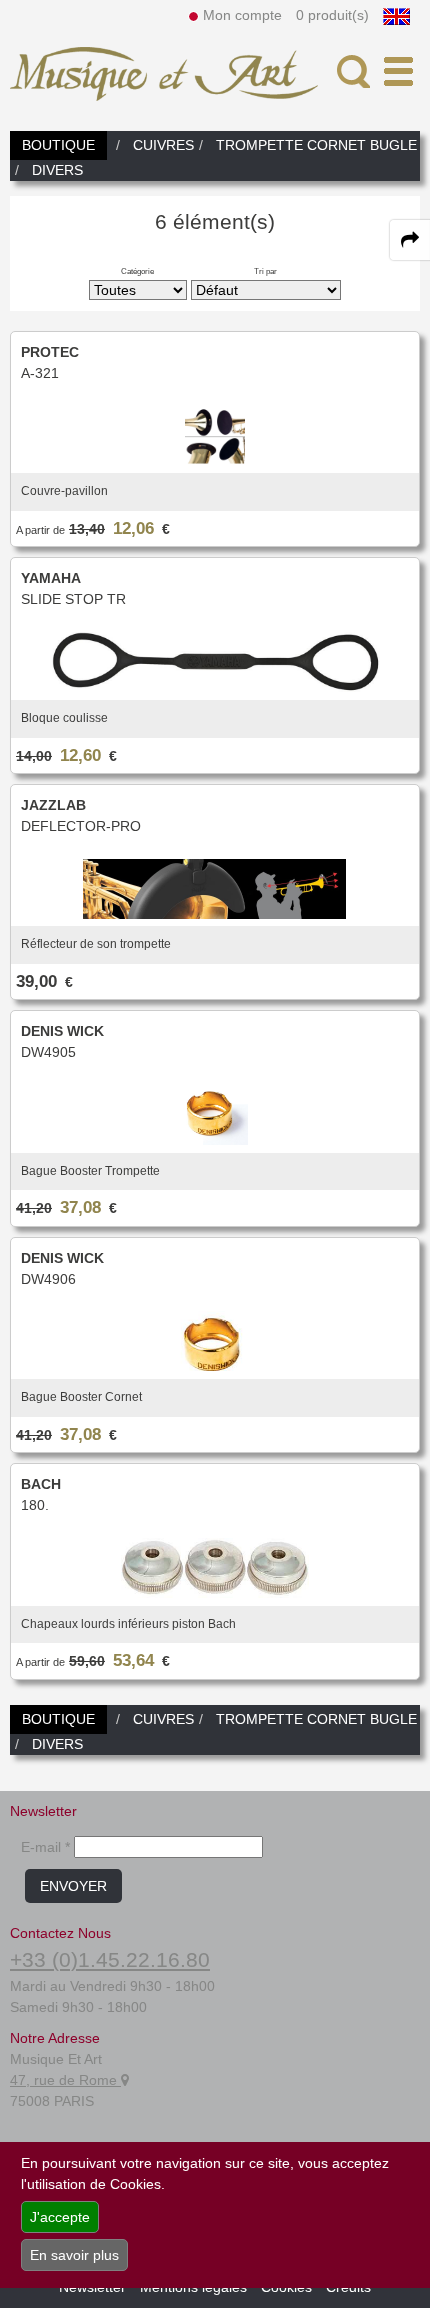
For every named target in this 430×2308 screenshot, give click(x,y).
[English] (396, 15)
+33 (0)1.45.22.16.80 (110, 1959)
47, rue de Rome (65, 2080)
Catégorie (137, 271)
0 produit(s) (332, 15)
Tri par (265, 271)
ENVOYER (73, 1886)
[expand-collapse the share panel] (410, 240)
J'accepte (60, 2217)
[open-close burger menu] (398, 71)
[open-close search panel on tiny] (353, 71)
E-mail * (45, 1847)
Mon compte (242, 15)
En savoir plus (74, 2255)
